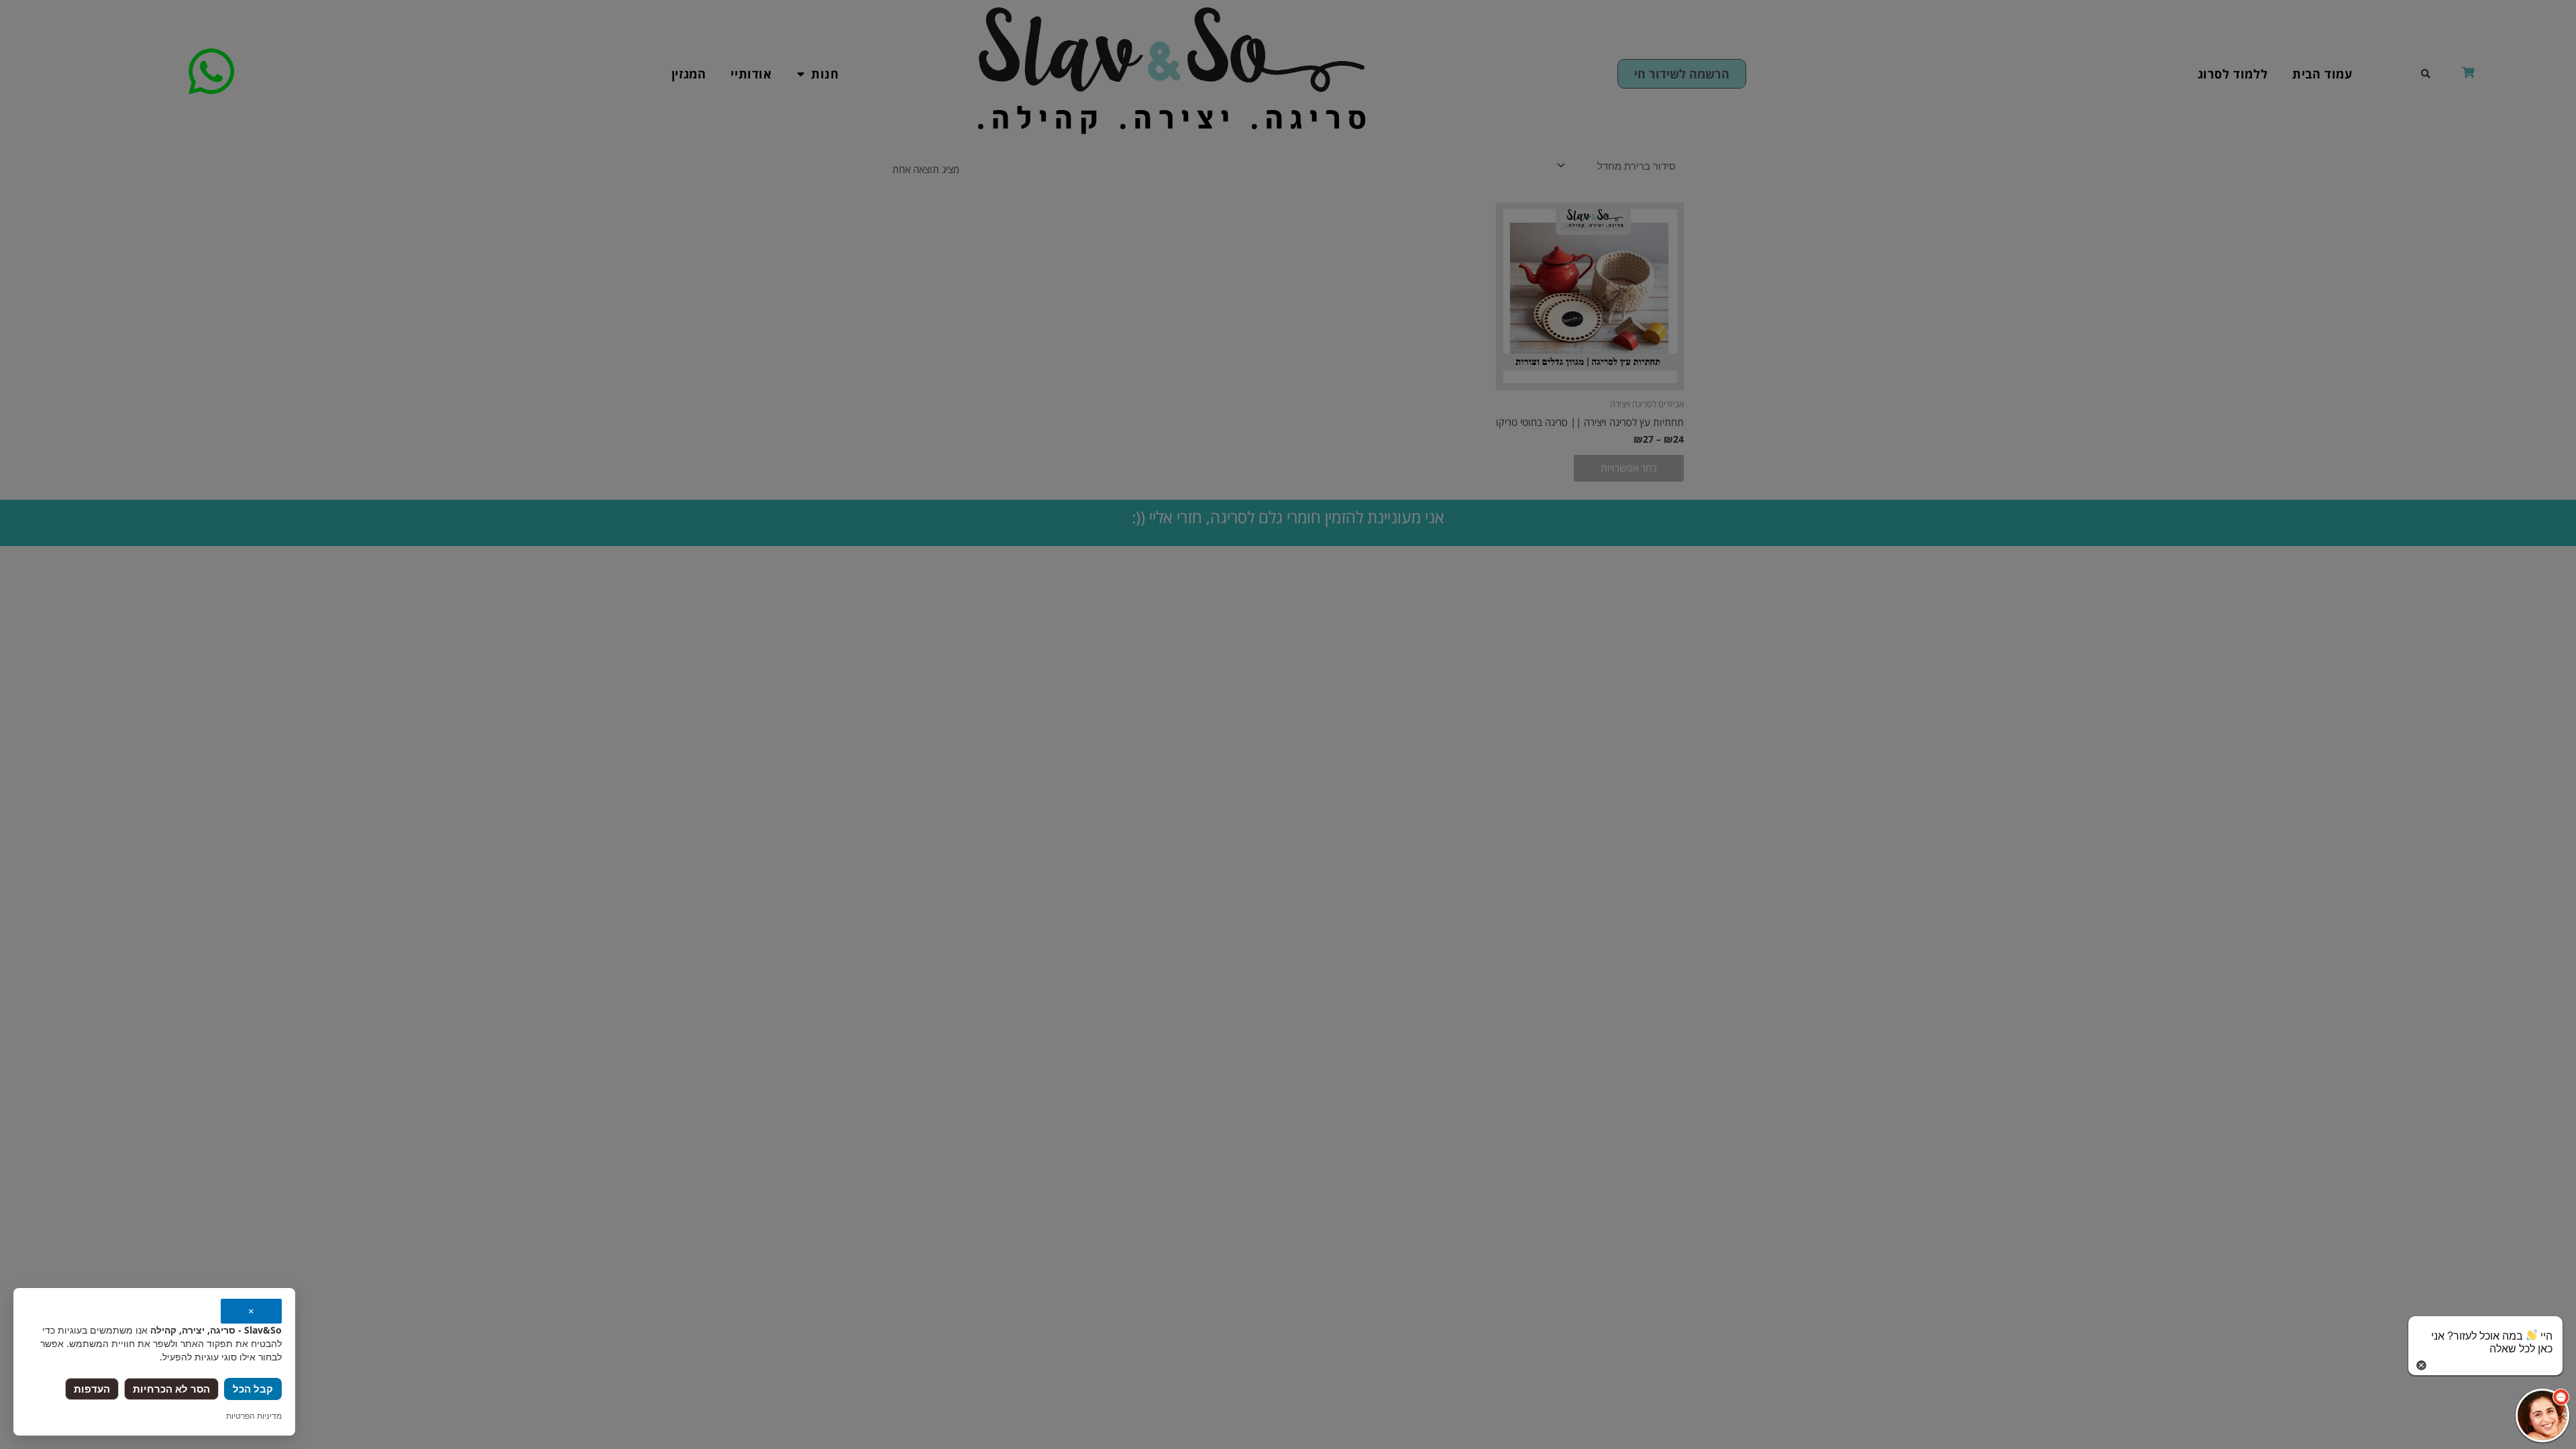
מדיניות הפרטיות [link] (254, 1416)
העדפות (92, 1389)
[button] (2542, 1415)
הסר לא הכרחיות (171, 1389)
